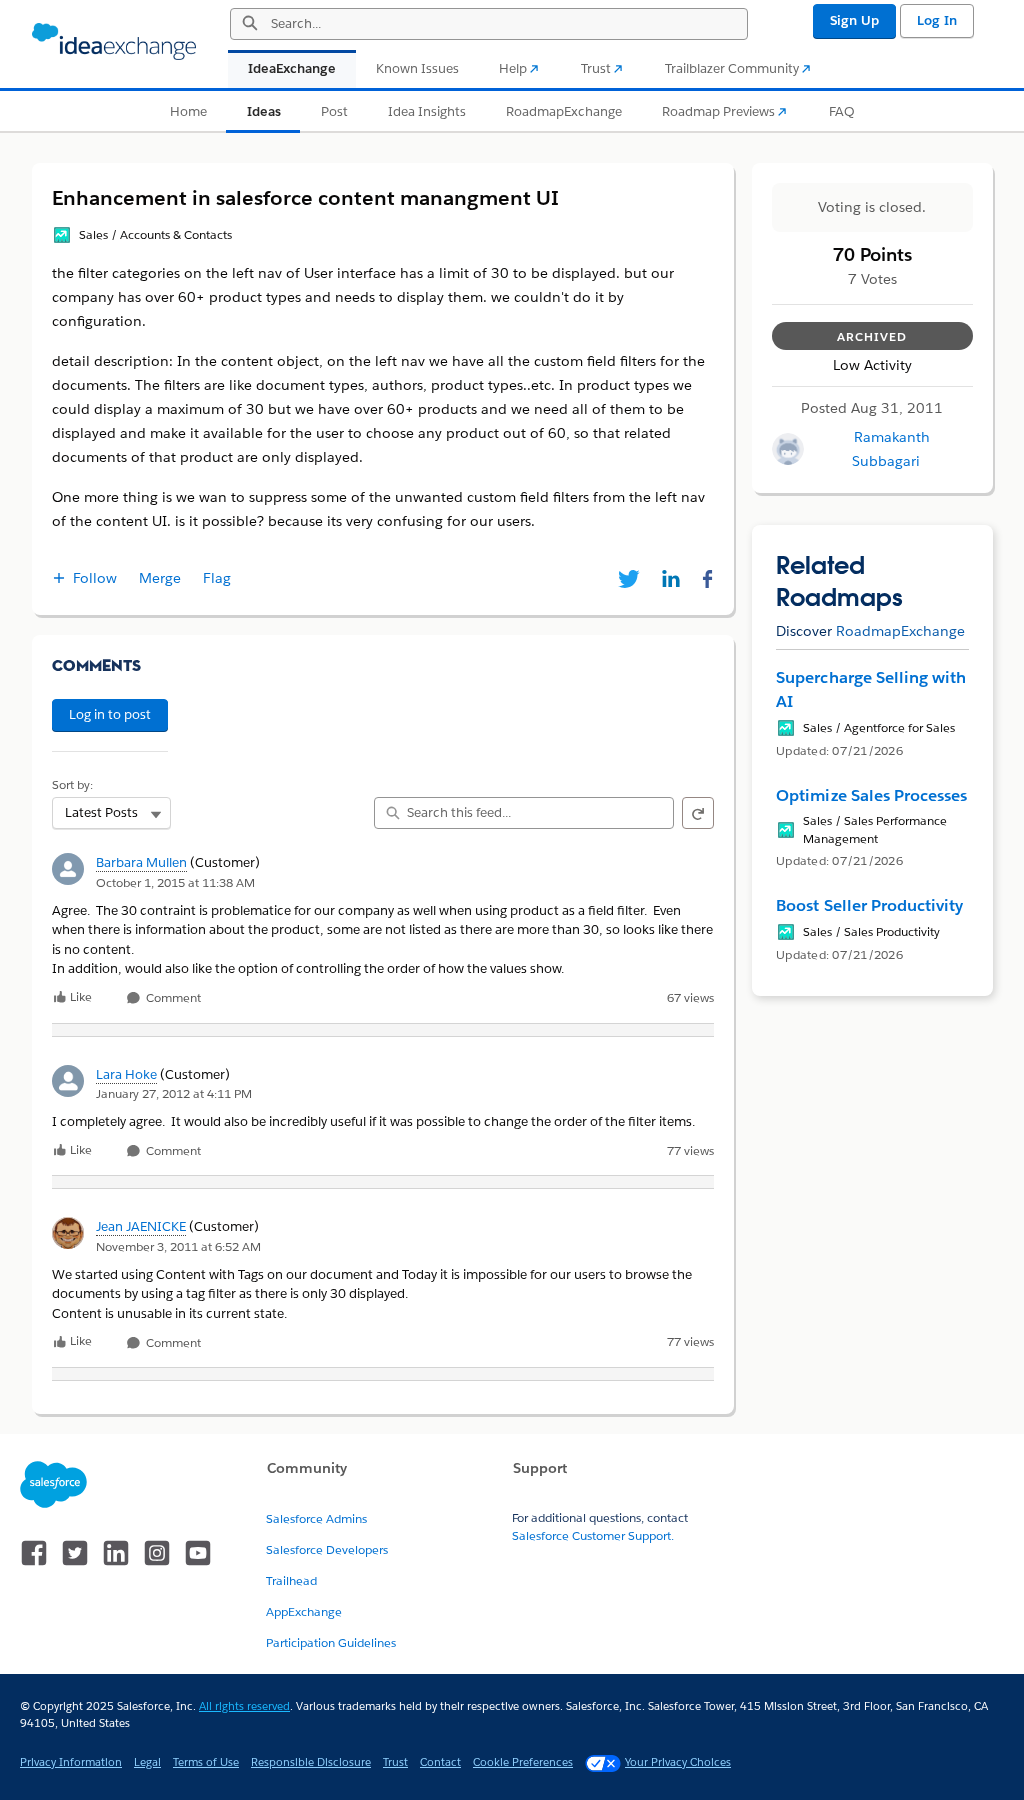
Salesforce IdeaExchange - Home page (114, 42)
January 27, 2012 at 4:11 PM (174, 1093)
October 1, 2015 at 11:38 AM (175, 882)
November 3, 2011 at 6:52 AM (178, 1246)
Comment (172, 998)
